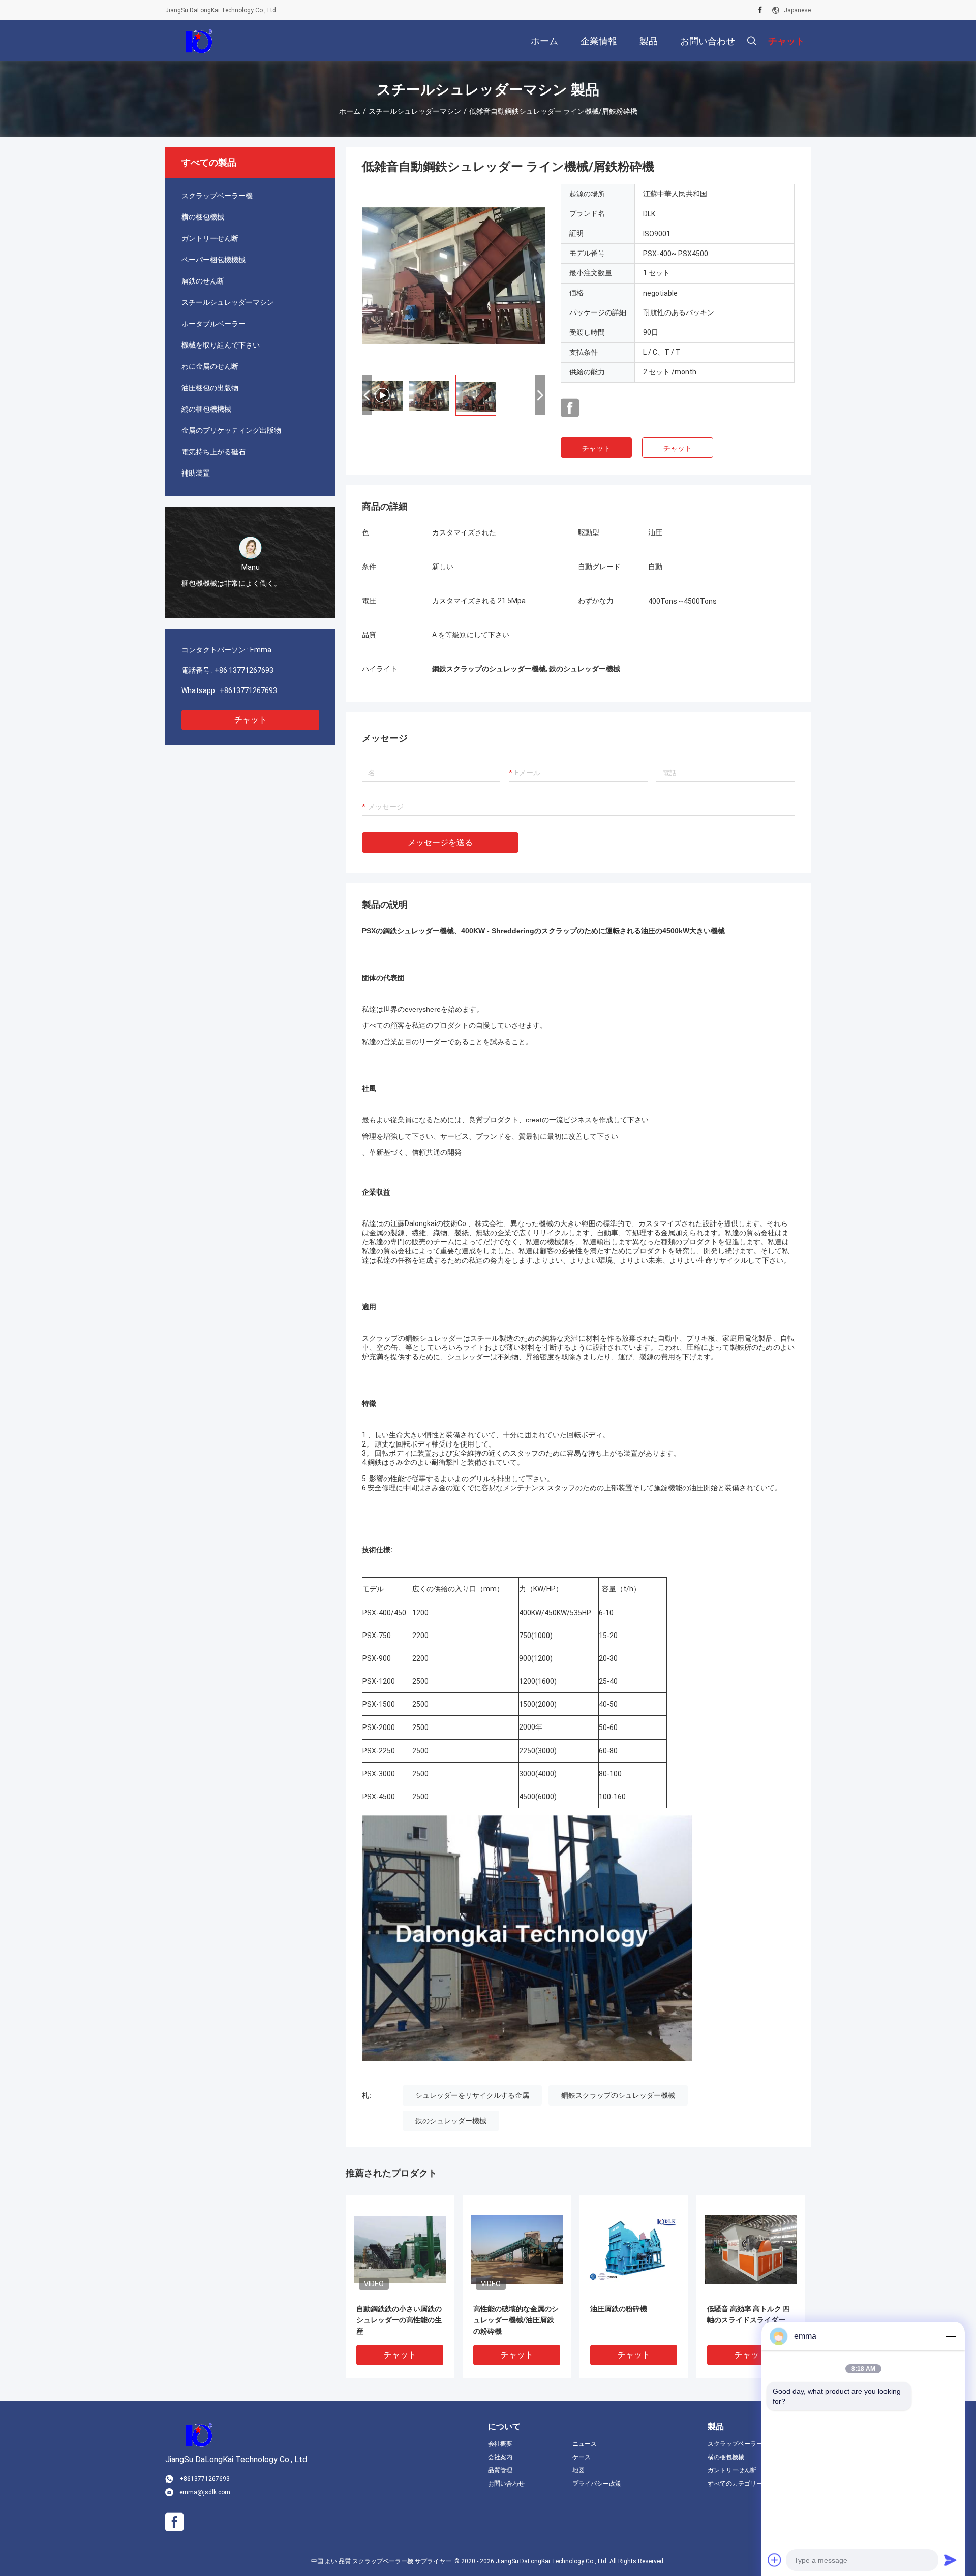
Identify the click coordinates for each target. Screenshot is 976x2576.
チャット (251, 720)
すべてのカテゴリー (735, 2484)
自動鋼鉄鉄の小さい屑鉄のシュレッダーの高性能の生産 (399, 2320)
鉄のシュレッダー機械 (451, 2121)
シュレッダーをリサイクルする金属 (472, 2095)
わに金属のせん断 (210, 366)
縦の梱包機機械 (206, 409)
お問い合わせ (506, 2484)
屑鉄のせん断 (203, 281)
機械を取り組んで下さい (221, 345)
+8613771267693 (248, 690)
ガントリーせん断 (210, 238)
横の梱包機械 (203, 217)
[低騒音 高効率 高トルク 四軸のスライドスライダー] (751, 2249)
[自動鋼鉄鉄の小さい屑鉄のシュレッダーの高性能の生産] (400, 2249)
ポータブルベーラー (213, 324)
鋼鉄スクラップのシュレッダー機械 (618, 2095)
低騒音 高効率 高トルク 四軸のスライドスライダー (749, 2314)
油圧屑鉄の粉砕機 (619, 2309)
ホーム (350, 111)
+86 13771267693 (244, 670)
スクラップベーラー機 (217, 196)
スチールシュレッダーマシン (415, 111)
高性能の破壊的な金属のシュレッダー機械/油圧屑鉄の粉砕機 (516, 2320)
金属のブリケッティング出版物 (231, 430)
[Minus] (951, 2336)
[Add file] (775, 2560)
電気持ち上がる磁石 (213, 452)
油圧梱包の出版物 (210, 388)
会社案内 (500, 2457)
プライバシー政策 (597, 2484)
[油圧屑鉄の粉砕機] (634, 2249)
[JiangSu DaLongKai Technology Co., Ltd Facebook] (760, 10)
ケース (582, 2457)
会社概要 (500, 2444)
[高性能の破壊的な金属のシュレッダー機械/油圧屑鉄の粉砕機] (517, 2249)
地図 (578, 2470)
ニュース (585, 2444)
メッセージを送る (440, 843)
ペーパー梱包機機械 (213, 260)
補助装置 (196, 473)
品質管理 (500, 2470)
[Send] (951, 2560)
